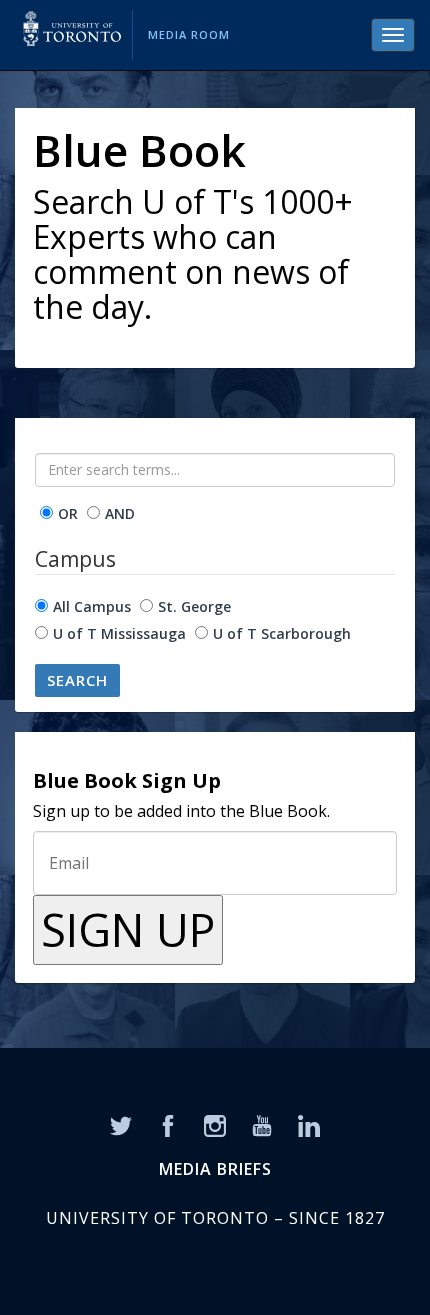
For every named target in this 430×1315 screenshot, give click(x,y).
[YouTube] (262, 1124)
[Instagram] (215, 1124)
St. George (194, 606)
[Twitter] (121, 1124)
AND (120, 513)
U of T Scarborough (282, 633)
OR (68, 513)
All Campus (92, 606)
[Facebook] (168, 1124)
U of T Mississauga (119, 633)
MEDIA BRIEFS (215, 1169)
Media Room (189, 34)
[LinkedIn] (309, 1124)
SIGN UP (128, 929)
